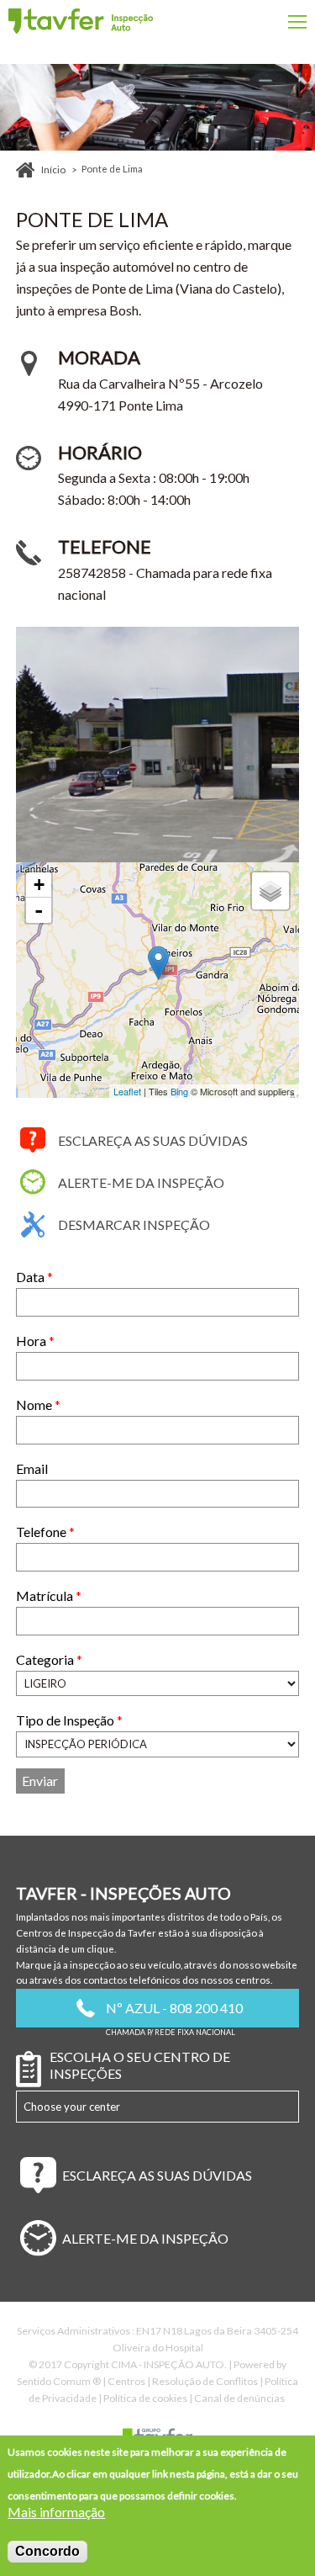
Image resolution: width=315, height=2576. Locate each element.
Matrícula (49, 1595)
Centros (126, 2381)
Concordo (47, 2551)
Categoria (49, 1659)
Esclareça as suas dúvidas (153, 1140)
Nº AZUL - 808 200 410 (174, 2008)
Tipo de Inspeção (69, 1720)
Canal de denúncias (239, 2398)
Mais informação (56, 2512)
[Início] (81, 21)
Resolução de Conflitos (205, 2381)
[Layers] (270, 891)
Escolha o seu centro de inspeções (140, 2065)
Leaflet (127, 1091)
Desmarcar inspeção (134, 1224)
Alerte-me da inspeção (141, 1182)
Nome (38, 1405)
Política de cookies (145, 2398)
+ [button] (39, 885)
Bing (179, 1091)
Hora (35, 1341)
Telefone (45, 1532)
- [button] (39, 910)
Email (32, 1468)
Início (53, 170)
